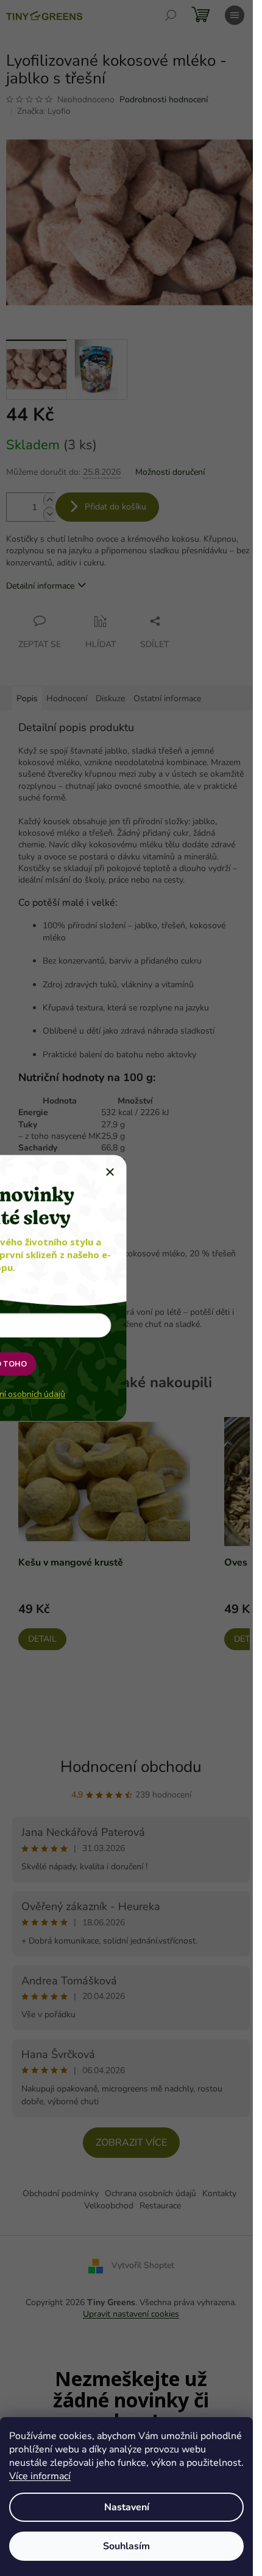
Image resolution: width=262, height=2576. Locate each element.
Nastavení (127, 2507)
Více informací (40, 2476)
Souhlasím (126, 2546)
